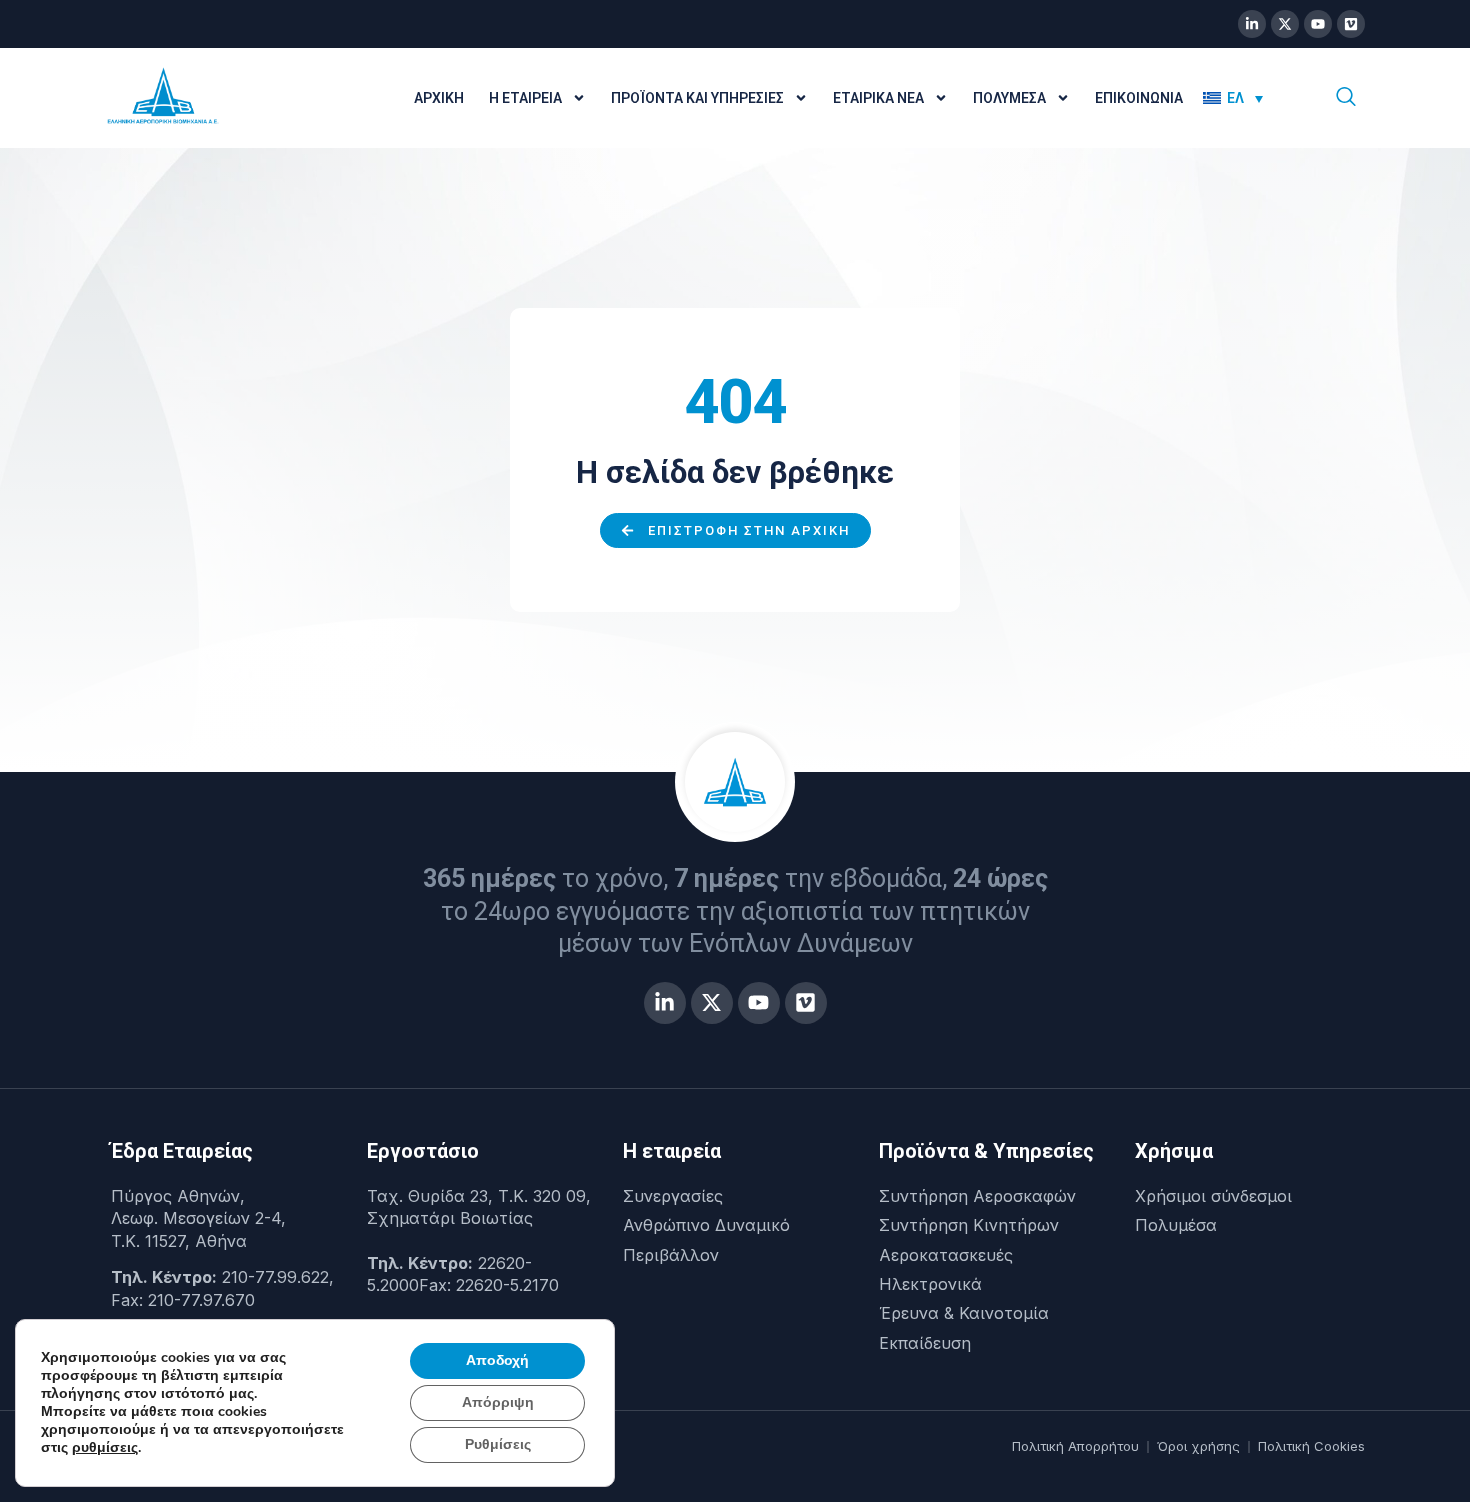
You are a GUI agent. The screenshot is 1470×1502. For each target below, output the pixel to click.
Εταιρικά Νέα (878, 98)
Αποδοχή (497, 1360)
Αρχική (439, 98)
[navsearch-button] (1346, 98)
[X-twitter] (1285, 24)
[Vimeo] (1351, 24)
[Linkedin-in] (1252, 24)
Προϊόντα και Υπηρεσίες (697, 98)
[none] (1247, 98)
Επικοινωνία (1139, 98)
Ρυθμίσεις (498, 1444)
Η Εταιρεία (525, 98)
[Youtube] (1318, 24)
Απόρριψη (498, 1402)
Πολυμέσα (1009, 98)
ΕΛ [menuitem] (1235, 98)
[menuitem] (1233, 98)
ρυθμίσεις (105, 1448)
